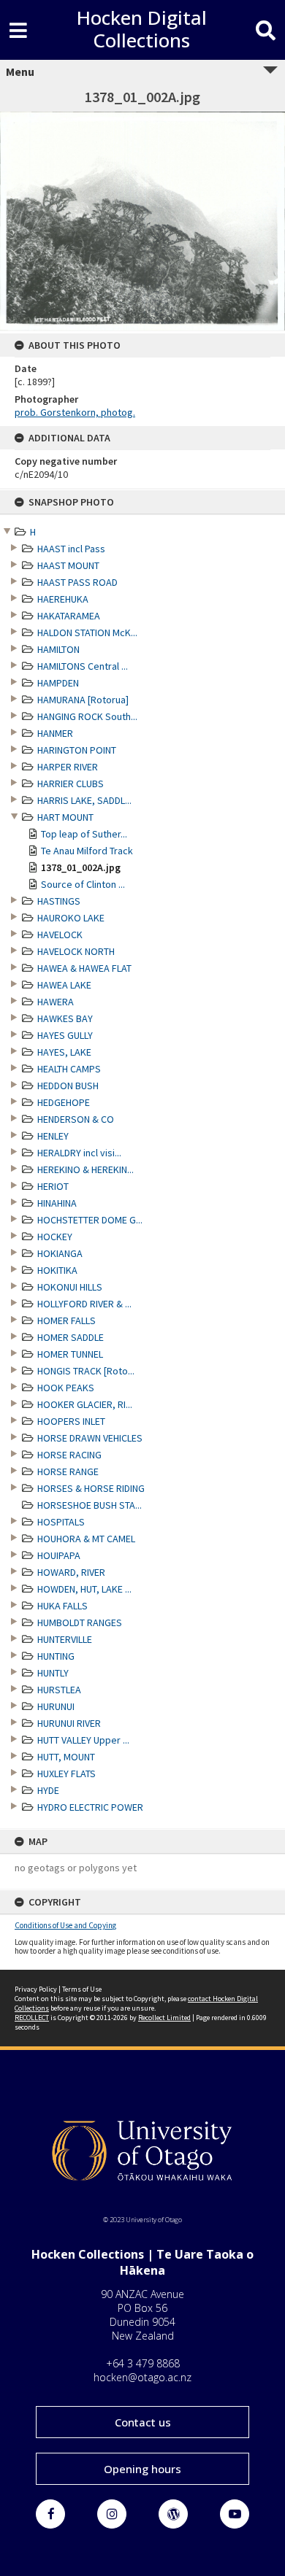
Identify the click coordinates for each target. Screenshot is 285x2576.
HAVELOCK (60, 935)
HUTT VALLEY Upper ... (83, 1740)
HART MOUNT (65, 817)
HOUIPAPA (59, 1555)
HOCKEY (55, 1237)
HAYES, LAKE (64, 1052)
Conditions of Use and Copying (65, 1925)
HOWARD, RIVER (71, 1572)
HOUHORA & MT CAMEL (86, 1539)
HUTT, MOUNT (66, 1757)
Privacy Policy (36, 1989)
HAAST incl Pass (71, 549)
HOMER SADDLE (71, 1337)
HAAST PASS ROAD (77, 582)
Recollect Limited (164, 2018)
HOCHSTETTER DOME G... (90, 1220)
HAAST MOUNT (68, 565)
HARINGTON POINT (77, 750)
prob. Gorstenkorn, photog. (75, 412)
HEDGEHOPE (64, 1102)
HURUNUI (56, 1706)
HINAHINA (57, 1203)
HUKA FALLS (62, 1606)
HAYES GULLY (65, 1035)
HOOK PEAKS (66, 1388)
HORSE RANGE (68, 1471)
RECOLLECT (32, 2018)
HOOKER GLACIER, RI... (85, 1404)
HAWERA (56, 1002)
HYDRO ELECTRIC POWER (90, 1807)
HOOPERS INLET (71, 1421)
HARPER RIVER (68, 767)
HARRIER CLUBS (71, 784)
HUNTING (56, 1656)
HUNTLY (53, 1673)
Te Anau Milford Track (87, 851)
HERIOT (53, 1186)
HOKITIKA (57, 1270)
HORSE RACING (69, 1455)
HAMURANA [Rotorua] (83, 700)
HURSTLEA (59, 1690)
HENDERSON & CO (76, 1119)
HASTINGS (59, 901)
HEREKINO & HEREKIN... (85, 1169)
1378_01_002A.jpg (81, 867)
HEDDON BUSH (68, 1086)
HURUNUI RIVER (69, 1723)
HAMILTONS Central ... (83, 666)
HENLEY (53, 1136)
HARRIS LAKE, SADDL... (84, 800)
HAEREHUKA (63, 599)
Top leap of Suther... (84, 834)
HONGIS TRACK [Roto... (86, 1371)
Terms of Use (82, 1989)
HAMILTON (58, 649)
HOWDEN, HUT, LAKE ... (84, 1589)
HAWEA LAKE (64, 985)
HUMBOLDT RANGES (80, 1622)
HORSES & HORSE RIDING (91, 1488)
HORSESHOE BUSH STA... (90, 1505)
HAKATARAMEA (69, 616)
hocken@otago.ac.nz (142, 2377)
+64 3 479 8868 (143, 2363)
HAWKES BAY (65, 1018)
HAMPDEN (58, 683)
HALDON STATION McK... (87, 633)
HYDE (48, 1790)
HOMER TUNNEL (70, 1354)
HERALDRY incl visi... (79, 1153)
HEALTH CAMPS (69, 1069)
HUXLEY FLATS (66, 1774)
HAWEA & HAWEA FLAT (84, 968)
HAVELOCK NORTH (76, 951)
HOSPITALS (61, 1522)
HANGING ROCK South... (87, 716)
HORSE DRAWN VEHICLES (90, 1438)
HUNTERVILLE (65, 1639)
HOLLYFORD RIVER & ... (84, 1304)
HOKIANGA (60, 1253)
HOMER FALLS (66, 1320)
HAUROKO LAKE (71, 918)
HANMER (55, 733)
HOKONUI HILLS (70, 1287)
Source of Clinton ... (83, 884)
